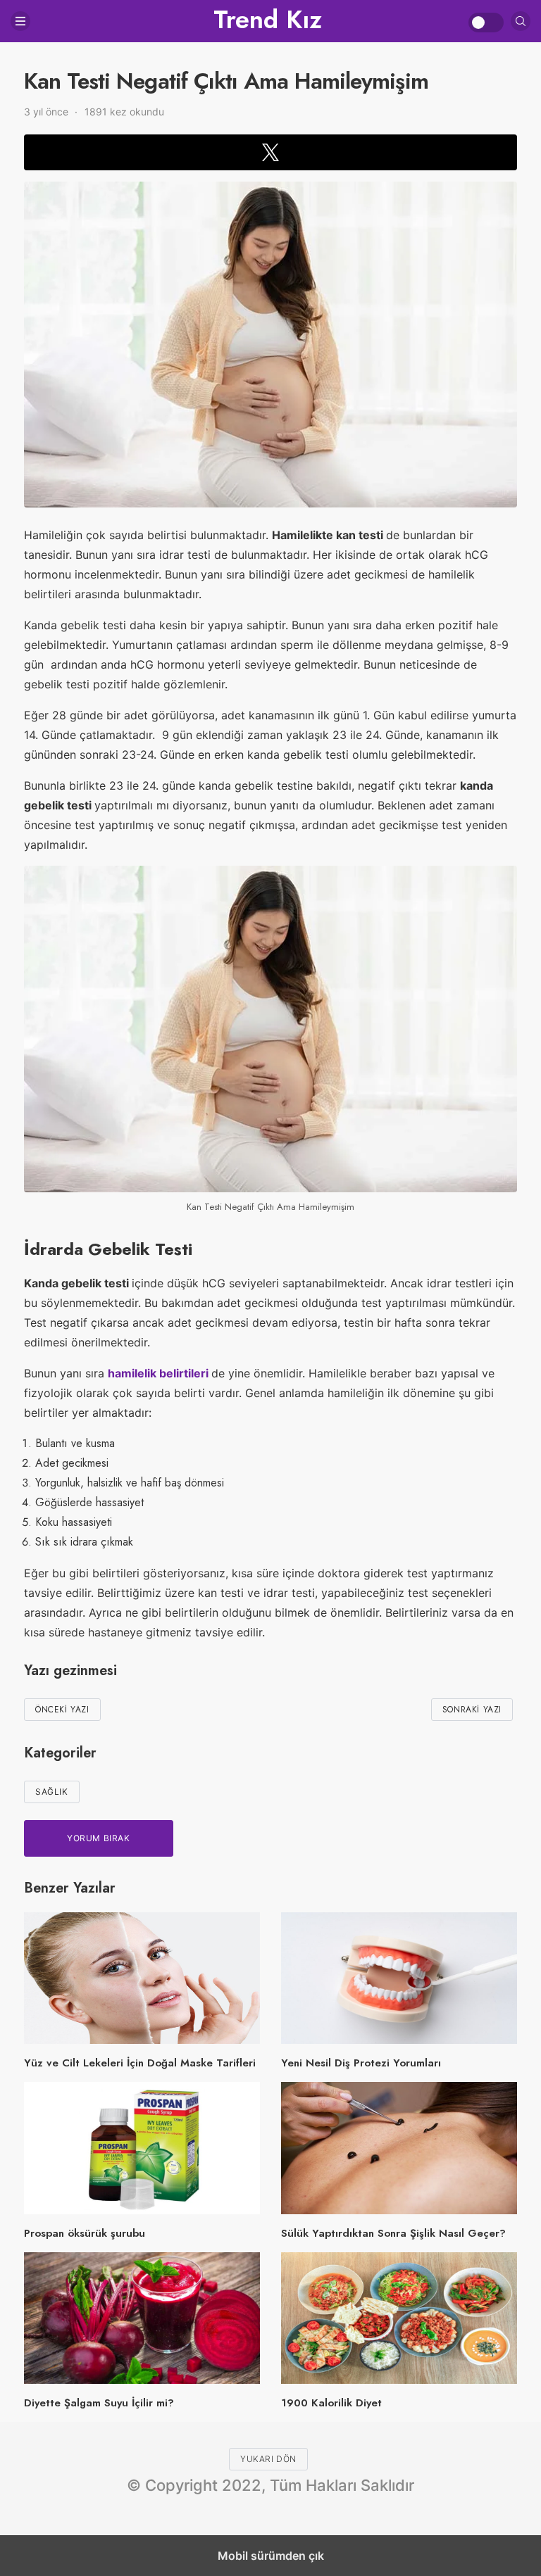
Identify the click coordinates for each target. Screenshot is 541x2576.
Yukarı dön (268, 2459)
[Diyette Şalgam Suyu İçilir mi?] (142, 2318)
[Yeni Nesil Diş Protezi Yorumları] (399, 1978)
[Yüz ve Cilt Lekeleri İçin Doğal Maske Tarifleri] (142, 1978)
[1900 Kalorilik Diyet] (399, 2318)
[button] (270, 152)
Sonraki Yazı (472, 1710)
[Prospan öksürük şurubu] (142, 2148)
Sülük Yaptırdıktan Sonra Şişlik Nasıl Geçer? (393, 2233)
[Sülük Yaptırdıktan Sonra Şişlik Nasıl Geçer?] (399, 2148)
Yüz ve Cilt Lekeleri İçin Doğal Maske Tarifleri (140, 2063)
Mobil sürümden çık (271, 2556)
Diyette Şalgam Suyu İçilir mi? (99, 2403)
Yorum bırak (99, 1838)
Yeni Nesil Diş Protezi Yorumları (361, 2063)
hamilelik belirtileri (160, 1373)
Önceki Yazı (62, 1710)
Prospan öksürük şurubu (85, 2233)
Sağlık (52, 1792)
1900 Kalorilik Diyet (331, 2403)
